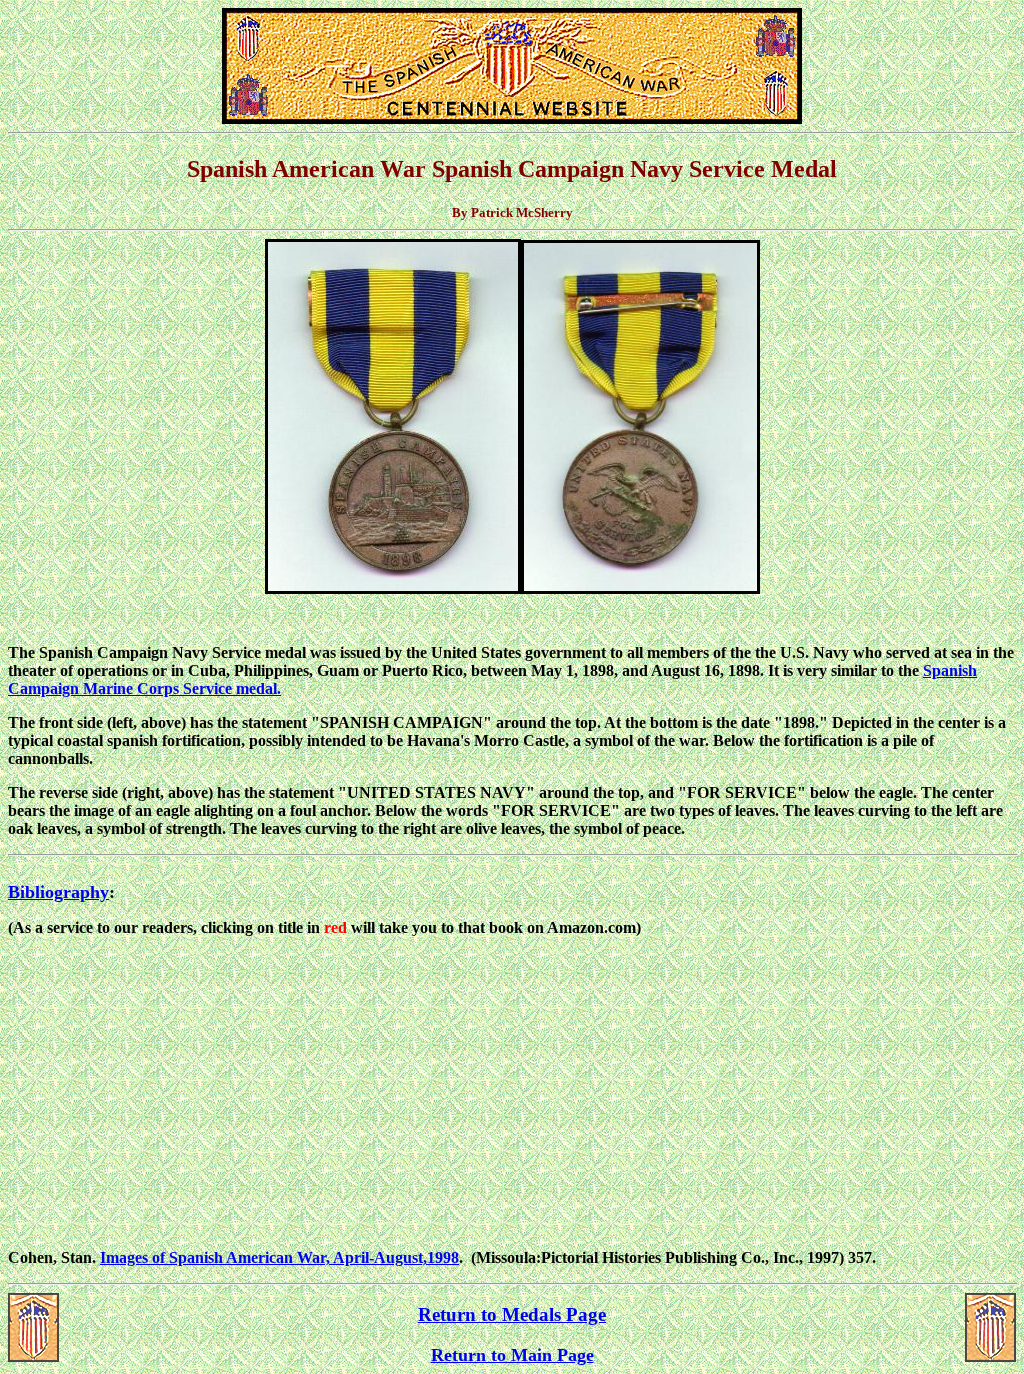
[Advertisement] (512, 1093)
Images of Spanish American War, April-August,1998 (279, 1257)
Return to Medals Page (512, 1314)
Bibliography (58, 892)
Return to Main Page (512, 1355)
